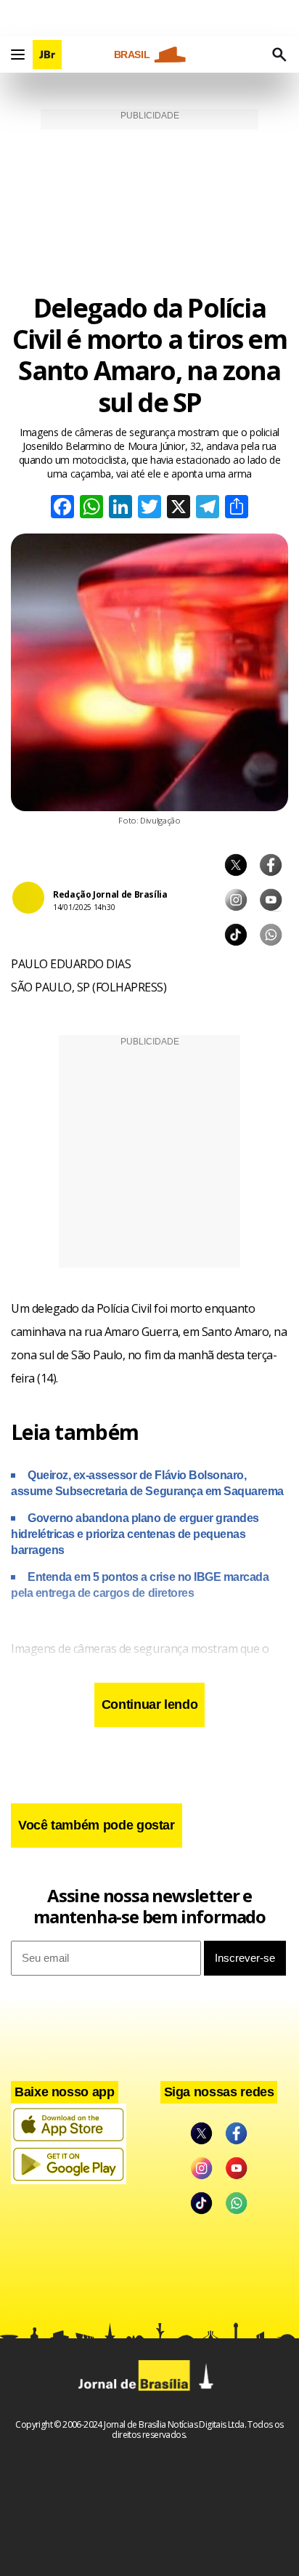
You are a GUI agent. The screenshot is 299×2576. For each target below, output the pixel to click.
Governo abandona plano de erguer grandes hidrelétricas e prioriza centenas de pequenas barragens (135, 1534)
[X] (179, 508)
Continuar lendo (150, 1704)
